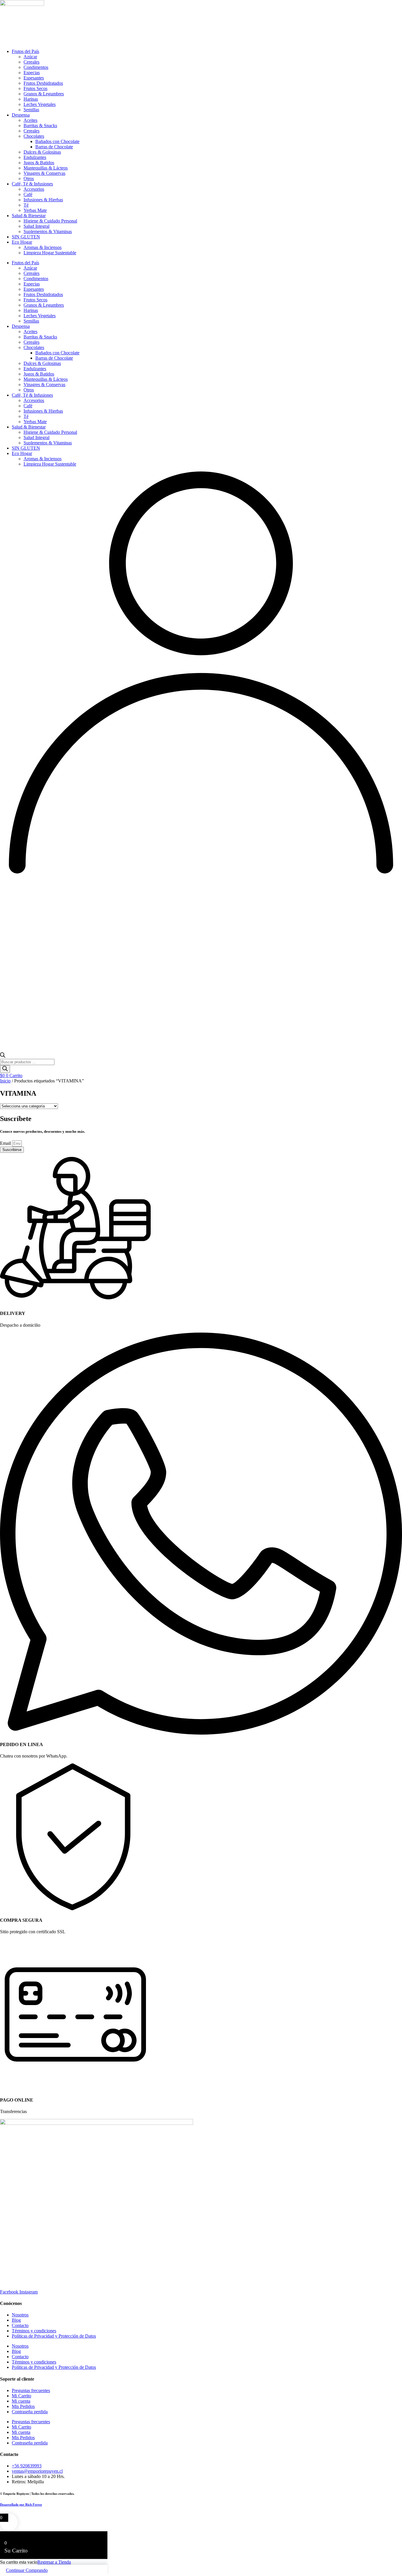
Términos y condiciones (34, 2331)
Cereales (31, 62)
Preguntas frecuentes (31, 2390)
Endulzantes (35, 157)
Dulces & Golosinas (42, 152)
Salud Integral (36, 226)
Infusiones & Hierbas (43, 200)
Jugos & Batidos (39, 163)
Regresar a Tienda (54, 2562)
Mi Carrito (21, 2396)
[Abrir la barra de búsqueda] (3, 1056)
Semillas (31, 110)
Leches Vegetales (40, 104)
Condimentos (36, 67)
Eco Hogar (22, 242)
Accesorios (34, 189)
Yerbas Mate (35, 210)
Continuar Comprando (27, 2570)
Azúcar (30, 57)
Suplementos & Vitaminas (48, 231)
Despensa (21, 115)
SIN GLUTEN (26, 237)
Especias (32, 73)
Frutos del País (25, 51)
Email (6, 1143)
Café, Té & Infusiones (32, 184)
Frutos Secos (35, 88)
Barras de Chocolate (54, 147)
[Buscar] (5, 1069)
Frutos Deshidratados (43, 83)
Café (28, 194)
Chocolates (34, 136)
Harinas (31, 99)
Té (26, 205)
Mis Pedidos (23, 2406)
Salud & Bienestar (29, 216)
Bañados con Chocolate (57, 141)
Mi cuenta (21, 2401)
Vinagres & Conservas (44, 173)
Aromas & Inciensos (43, 247)
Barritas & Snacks (40, 126)
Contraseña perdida (30, 2412)
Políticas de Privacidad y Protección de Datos (54, 2336)
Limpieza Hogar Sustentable (50, 253)
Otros (29, 178)
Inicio (5, 1081)
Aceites (30, 120)
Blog (16, 2320)
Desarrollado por (21, 2504)
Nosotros (20, 2315)
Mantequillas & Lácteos (46, 168)
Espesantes (34, 78)
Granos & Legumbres (44, 94)
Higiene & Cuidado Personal (50, 221)
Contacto (20, 2325)
